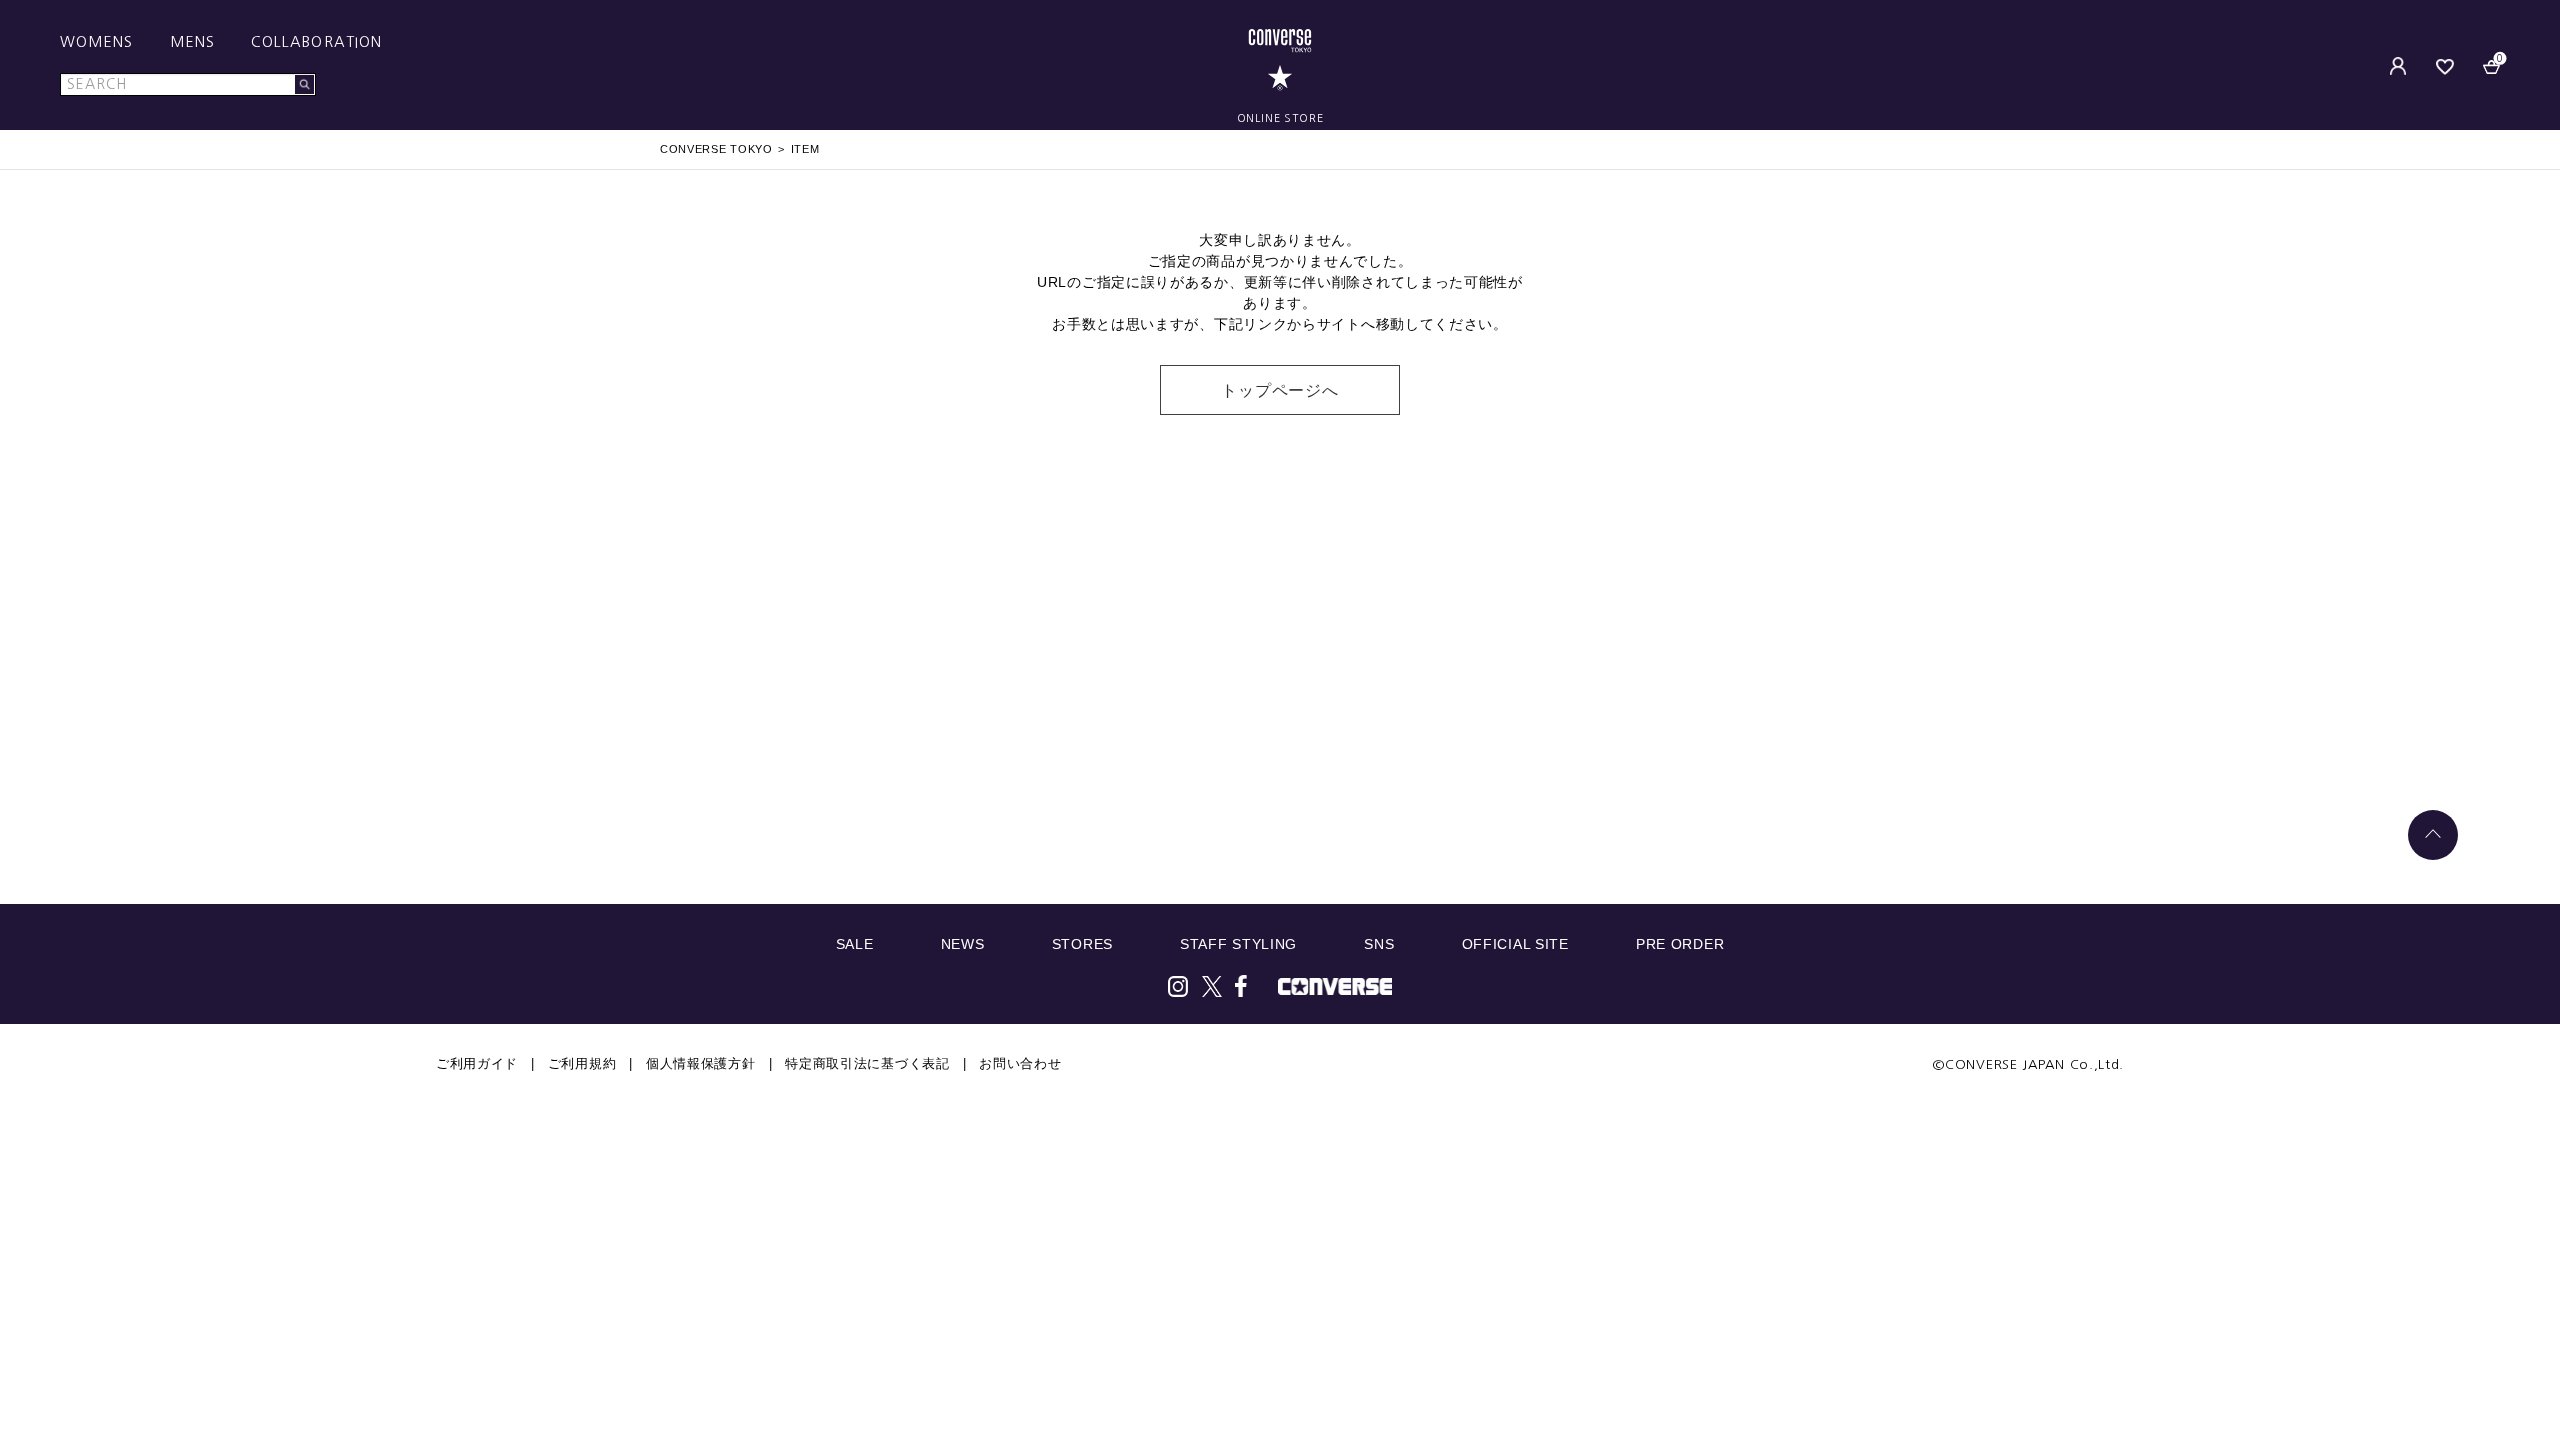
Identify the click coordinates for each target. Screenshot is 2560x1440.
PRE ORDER (1680, 944)
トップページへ (1280, 390)
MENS (192, 42)
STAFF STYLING (1238, 944)
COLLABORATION (316, 42)
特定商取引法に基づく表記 (867, 1063)
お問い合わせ (1020, 1063)
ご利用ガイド (477, 1063)
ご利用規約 (582, 1063)
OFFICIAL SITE (1515, 944)
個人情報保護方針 (701, 1063)
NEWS (963, 944)
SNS (1379, 944)
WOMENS (97, 42)
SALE (855, 944)
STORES (1082, 944)
